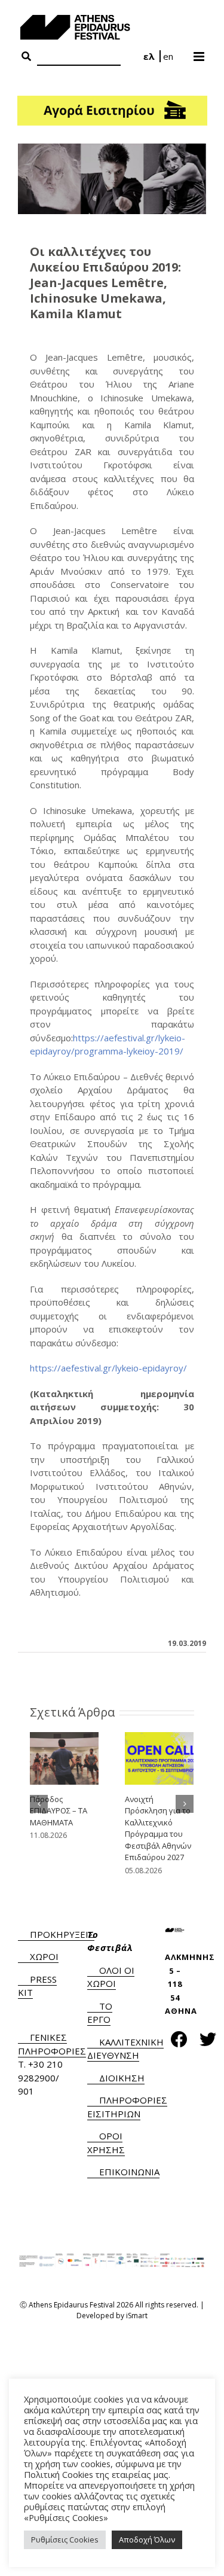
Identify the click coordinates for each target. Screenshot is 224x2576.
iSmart (137, 2316)
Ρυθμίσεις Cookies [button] (65, 2540)
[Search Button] (26, 57)
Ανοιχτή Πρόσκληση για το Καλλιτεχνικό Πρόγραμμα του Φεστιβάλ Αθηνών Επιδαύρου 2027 (158, 1828)
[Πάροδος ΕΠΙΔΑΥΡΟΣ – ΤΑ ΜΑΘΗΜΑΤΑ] (64, 1757)
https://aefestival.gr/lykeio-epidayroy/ (108, 1368)
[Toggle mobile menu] (200, 53)
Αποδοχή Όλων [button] (147, 2540)
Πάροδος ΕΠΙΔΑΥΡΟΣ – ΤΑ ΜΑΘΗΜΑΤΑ (59, 1811)
